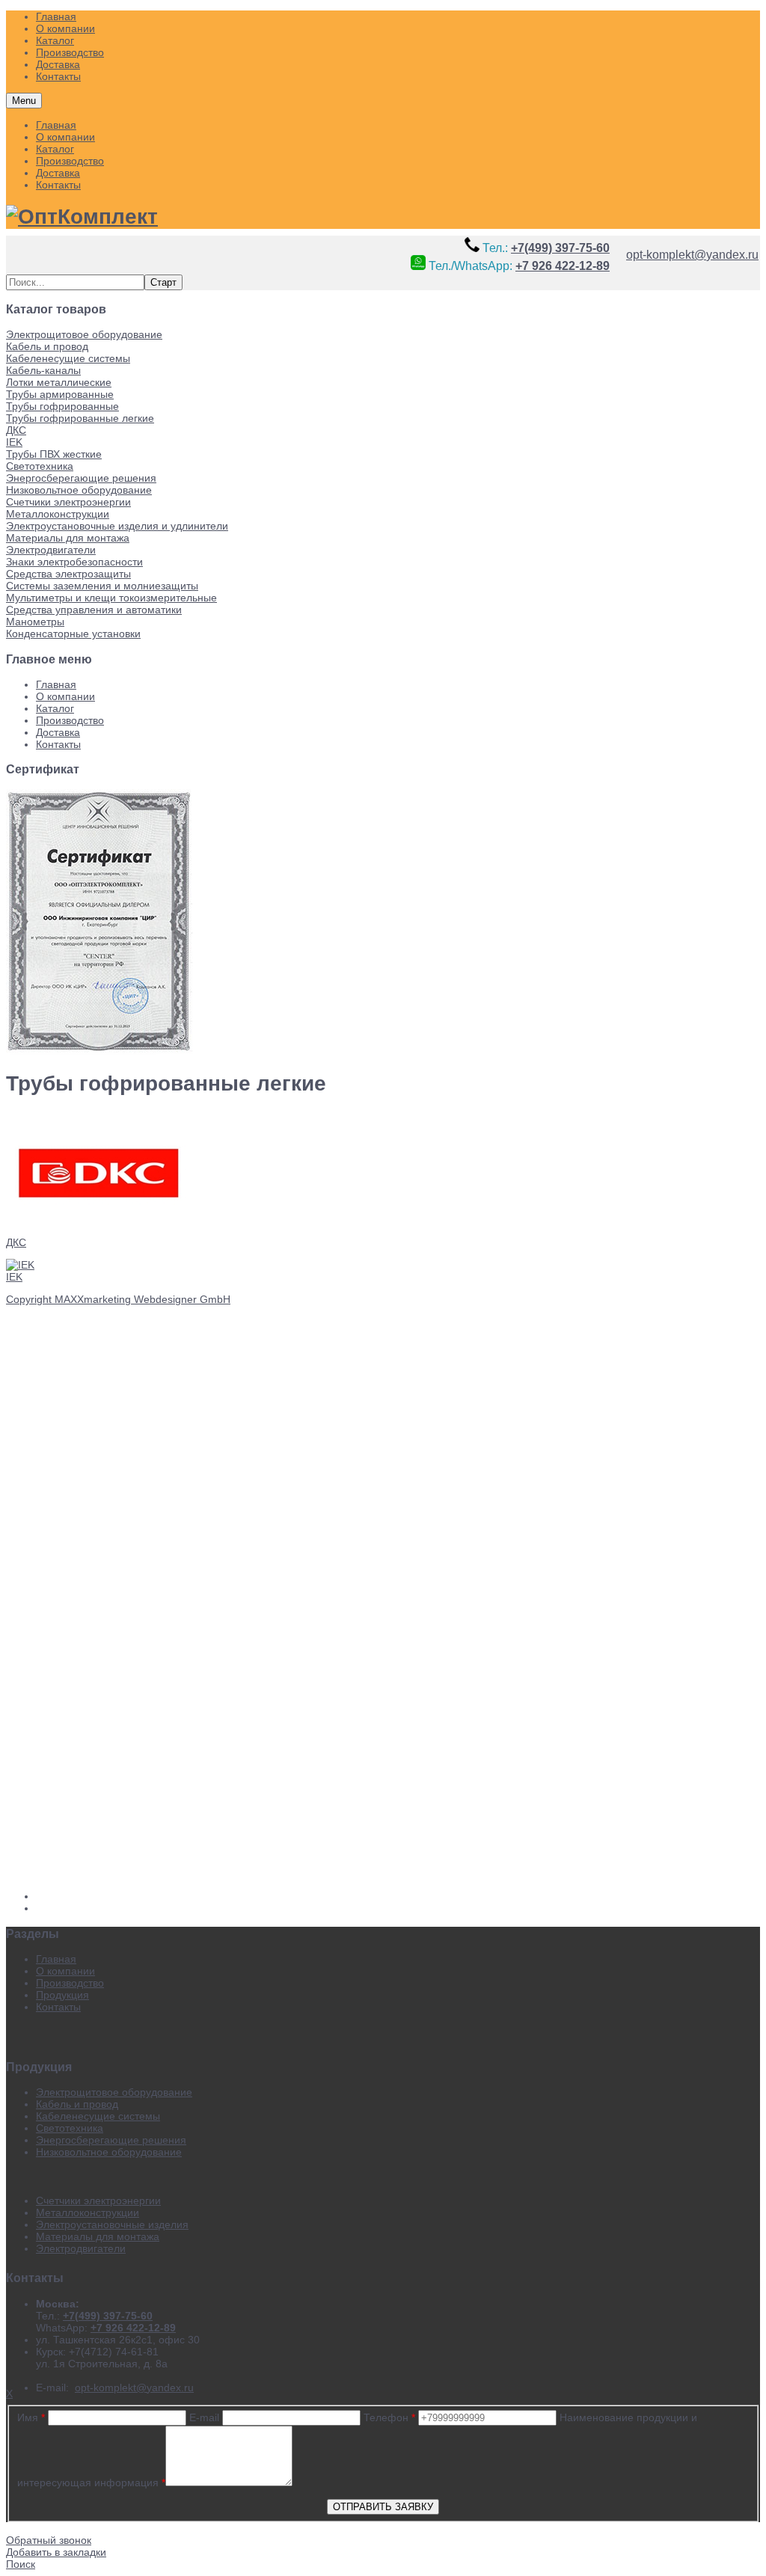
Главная (56, 125)
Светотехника (40, 466)
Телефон (389, 2417)
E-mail (204, 2417)
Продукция (62, 1995)
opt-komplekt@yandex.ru (692, 254)
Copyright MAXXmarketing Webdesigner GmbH (118, 1299)
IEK (14, 442)
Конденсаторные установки (73, 634)
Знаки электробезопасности (74, 562)
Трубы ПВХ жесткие (54, 454)
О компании (65, 137)
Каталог (55, 149)
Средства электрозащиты (68, 574)
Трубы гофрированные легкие (80, 418)
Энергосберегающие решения (81, 478)
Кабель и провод (47, 346)
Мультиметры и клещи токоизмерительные (111, 598)
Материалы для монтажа (68, 538)
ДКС (16, 430)
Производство (70, 161)
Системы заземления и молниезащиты (102, 586)
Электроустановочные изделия (112, 2224)
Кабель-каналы (43, 370)
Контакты (58, 185)
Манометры (35, 622)
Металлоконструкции (58, 514)
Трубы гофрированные (62, 406)
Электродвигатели (51, 550)
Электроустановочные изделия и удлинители (117, 526)
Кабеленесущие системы (68, 358)
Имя (31, 2417)
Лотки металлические (59, 382)
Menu (24, 101)
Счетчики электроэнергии (68, 502)
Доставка (58, 173)
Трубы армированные (60, 394)
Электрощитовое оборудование (84, 334)
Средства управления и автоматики (94, 610)
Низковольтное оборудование (79, 490)
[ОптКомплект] (82, 217)
